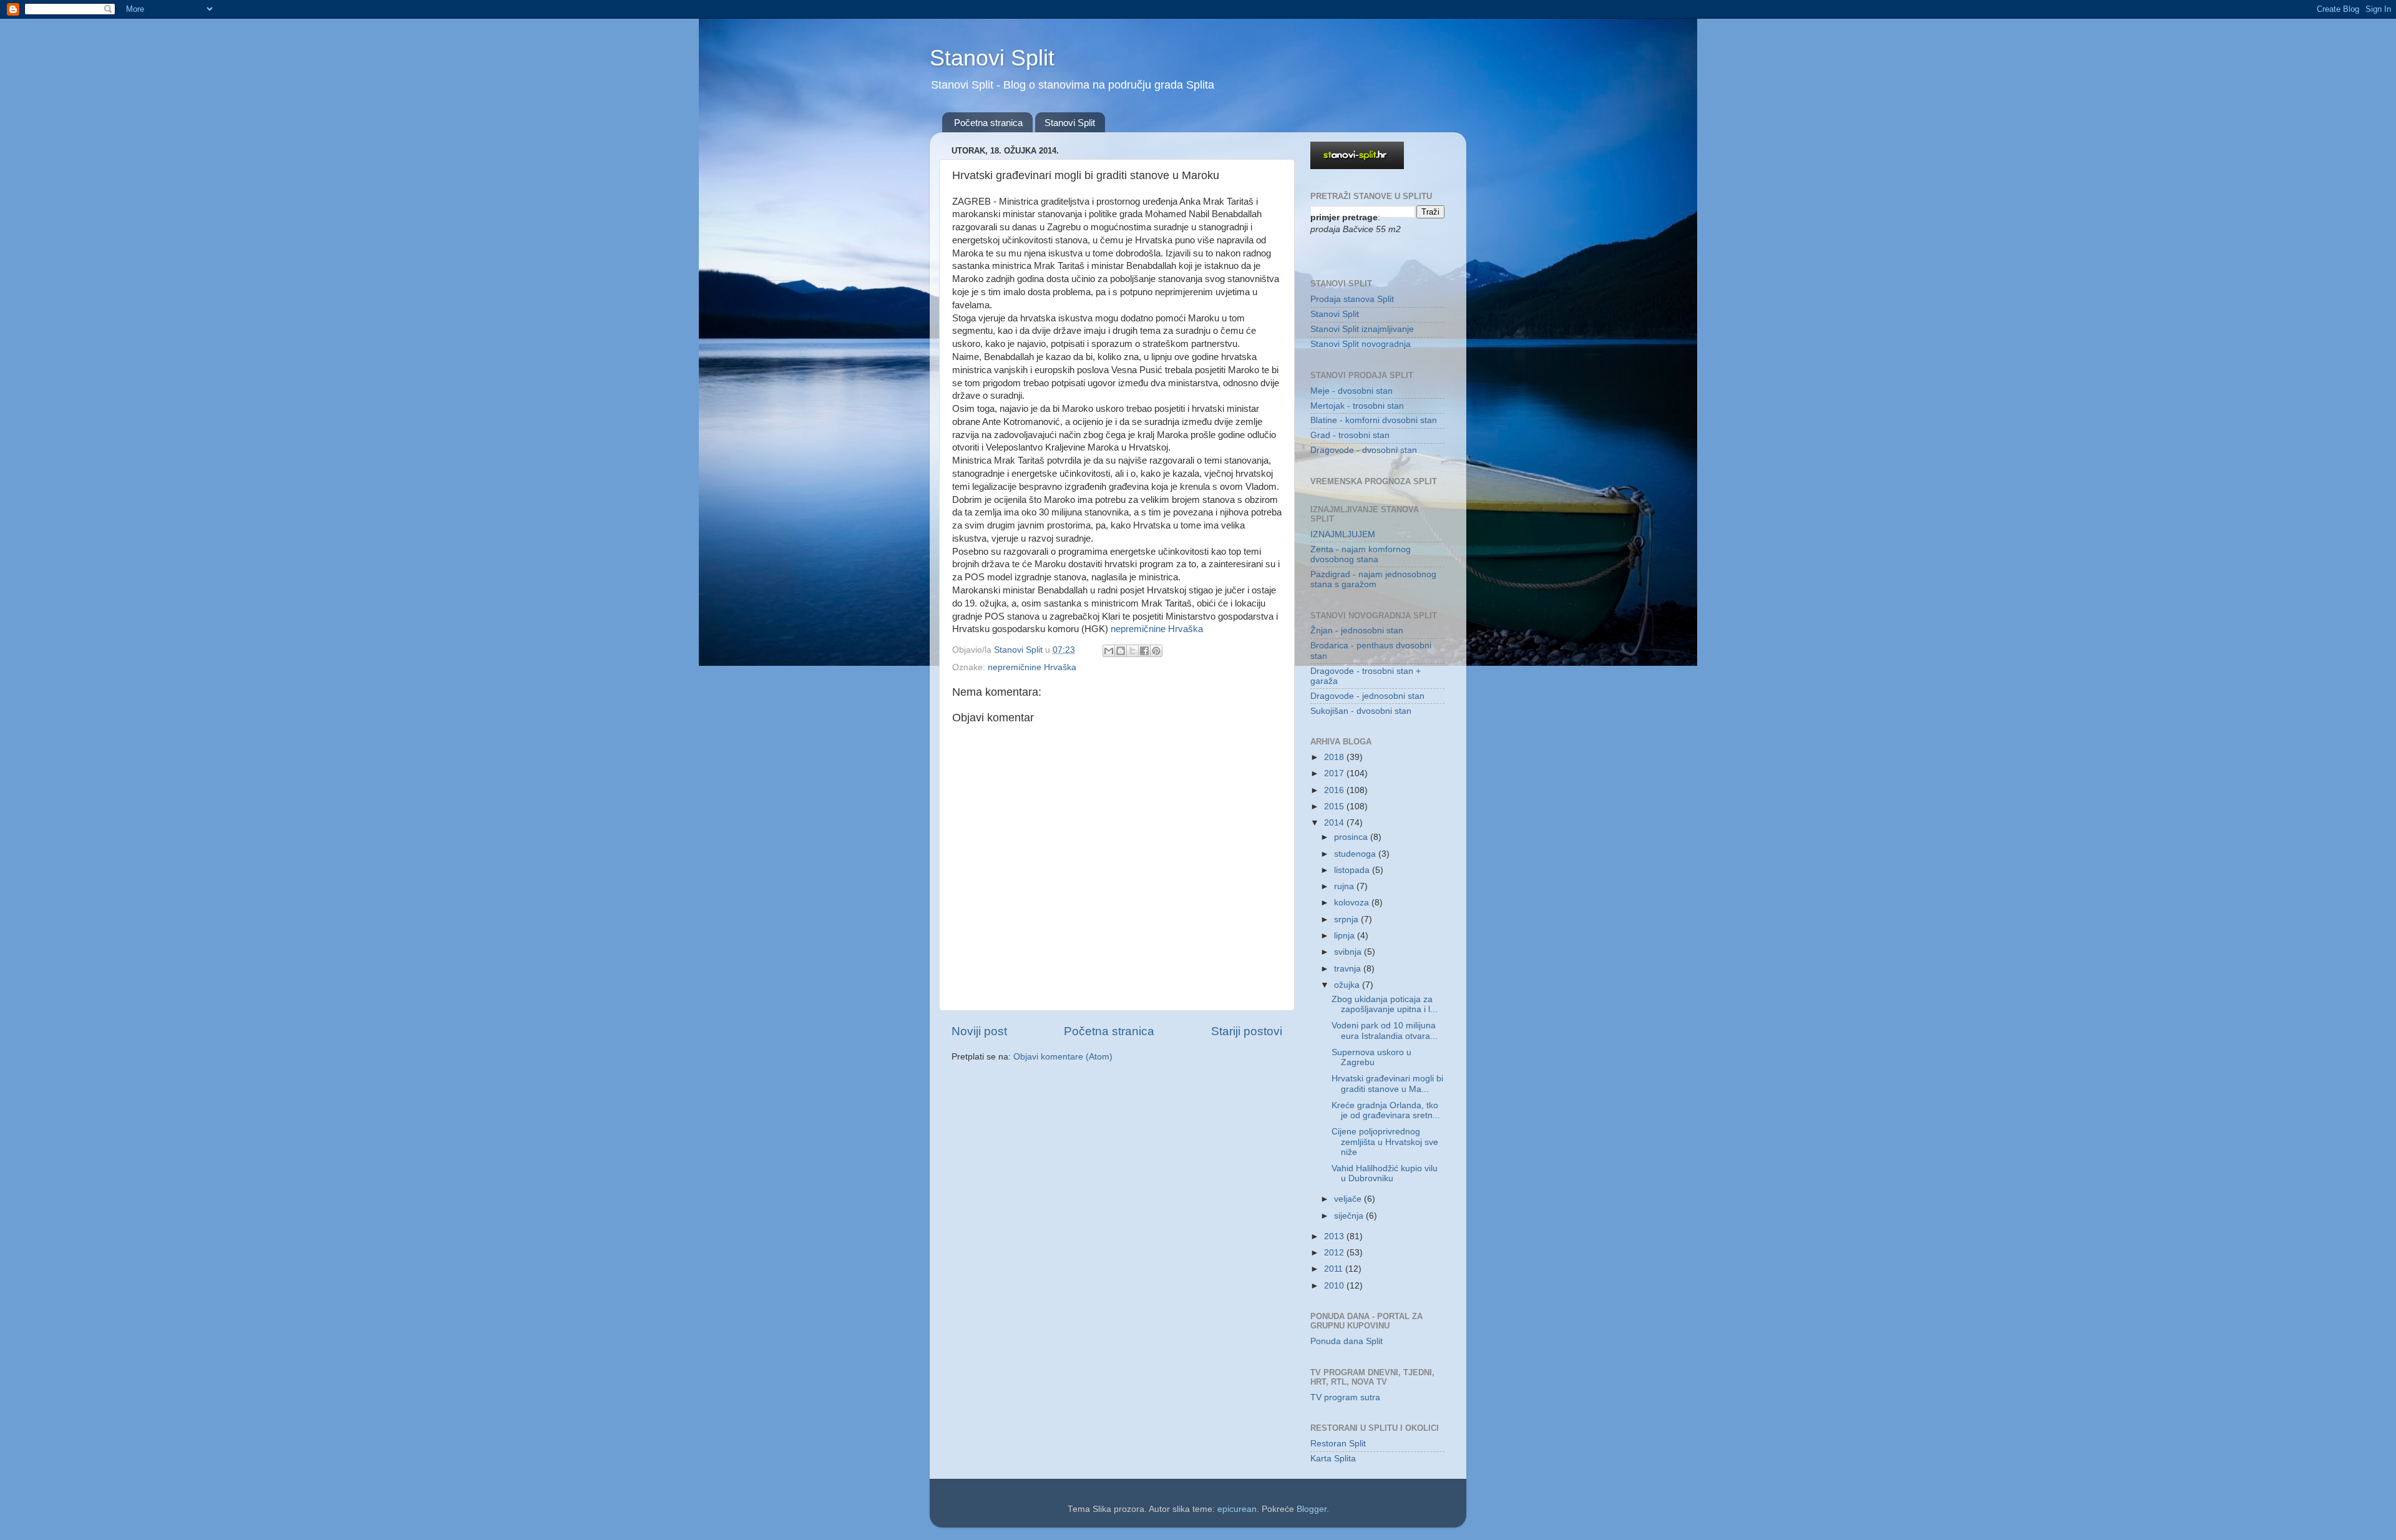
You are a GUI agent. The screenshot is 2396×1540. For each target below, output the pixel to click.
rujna (1345, 886)
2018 (1335, 757)
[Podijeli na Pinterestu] (1156, 651)
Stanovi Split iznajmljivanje (1362, 329)
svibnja (1349, 952)
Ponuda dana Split (1347, 1341)
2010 (1335, 1286)
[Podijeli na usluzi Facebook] (1144, 651)
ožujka (1348, 985)
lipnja (1346, 936)
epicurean (1237, 1509)
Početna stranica (988, 123)
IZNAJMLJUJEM (1343, 534)
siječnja (1350, 1216)
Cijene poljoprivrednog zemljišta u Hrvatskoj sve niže (1385, 1142)
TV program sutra (1345, 1397)
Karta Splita (1333, 1459)
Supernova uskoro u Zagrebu (1371, 1057)
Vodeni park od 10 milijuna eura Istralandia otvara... (1385, 1031)
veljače (1349, 1199)
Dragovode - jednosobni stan (1367, 696)
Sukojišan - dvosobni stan (1361, 711)
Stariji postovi (1247, 1031)
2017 (1335, 773)
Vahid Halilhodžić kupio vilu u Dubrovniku (1385, 1173)
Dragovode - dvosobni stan (1364, 450)
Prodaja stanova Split (1352, 299)
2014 (1335, 823)
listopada (1353, 870)
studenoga (1356, 854)
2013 (1335, 1236)
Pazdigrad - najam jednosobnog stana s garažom (1373, 579)
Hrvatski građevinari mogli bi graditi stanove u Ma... (1387, 1084)
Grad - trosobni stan (1350, 435)
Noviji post (979, 1031)
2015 (1335, 807)
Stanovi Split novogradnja (1361, 344)
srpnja (1347, 919)
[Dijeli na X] (1132, 651)
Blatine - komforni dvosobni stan (1374, 420)
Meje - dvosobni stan (1351, 391)
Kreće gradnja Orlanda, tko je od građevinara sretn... (1386, 1110)
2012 (1335, 1253)
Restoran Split (1338, 1444)
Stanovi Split (992, 58)
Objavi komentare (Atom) (1063, 1057)
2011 (1335, 1269)
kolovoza (1353, 903)
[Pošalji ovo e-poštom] (1109, 651)
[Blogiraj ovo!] (1121, 651)
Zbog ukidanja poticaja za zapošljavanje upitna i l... (1385, 1004)
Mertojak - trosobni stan (1357, 406)
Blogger (1312, 1509)
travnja (1349, 969)
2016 (1335, 790)
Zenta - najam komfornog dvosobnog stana (1361, 554)
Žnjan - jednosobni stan (1357, 631)
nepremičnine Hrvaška (1157, 629)
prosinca (1352, 837)
